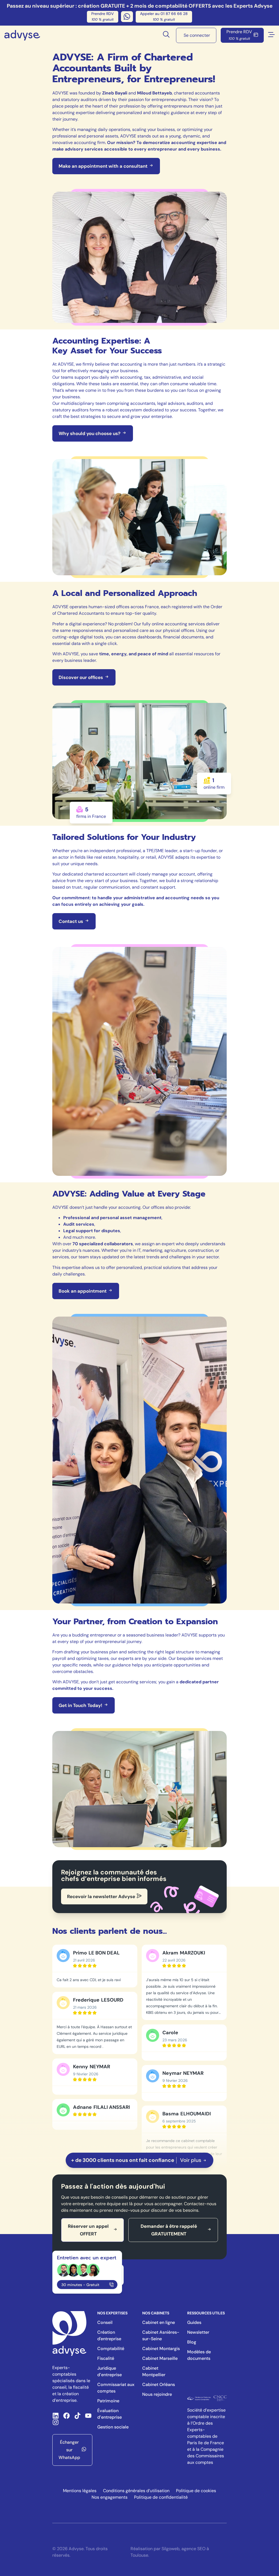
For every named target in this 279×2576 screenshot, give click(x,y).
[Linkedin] (56, 2416)
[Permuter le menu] (271, 35)
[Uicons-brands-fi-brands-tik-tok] (77, 2416)
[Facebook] (66, 2416)
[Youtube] (88, 2416)
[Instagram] (56, 2422)
